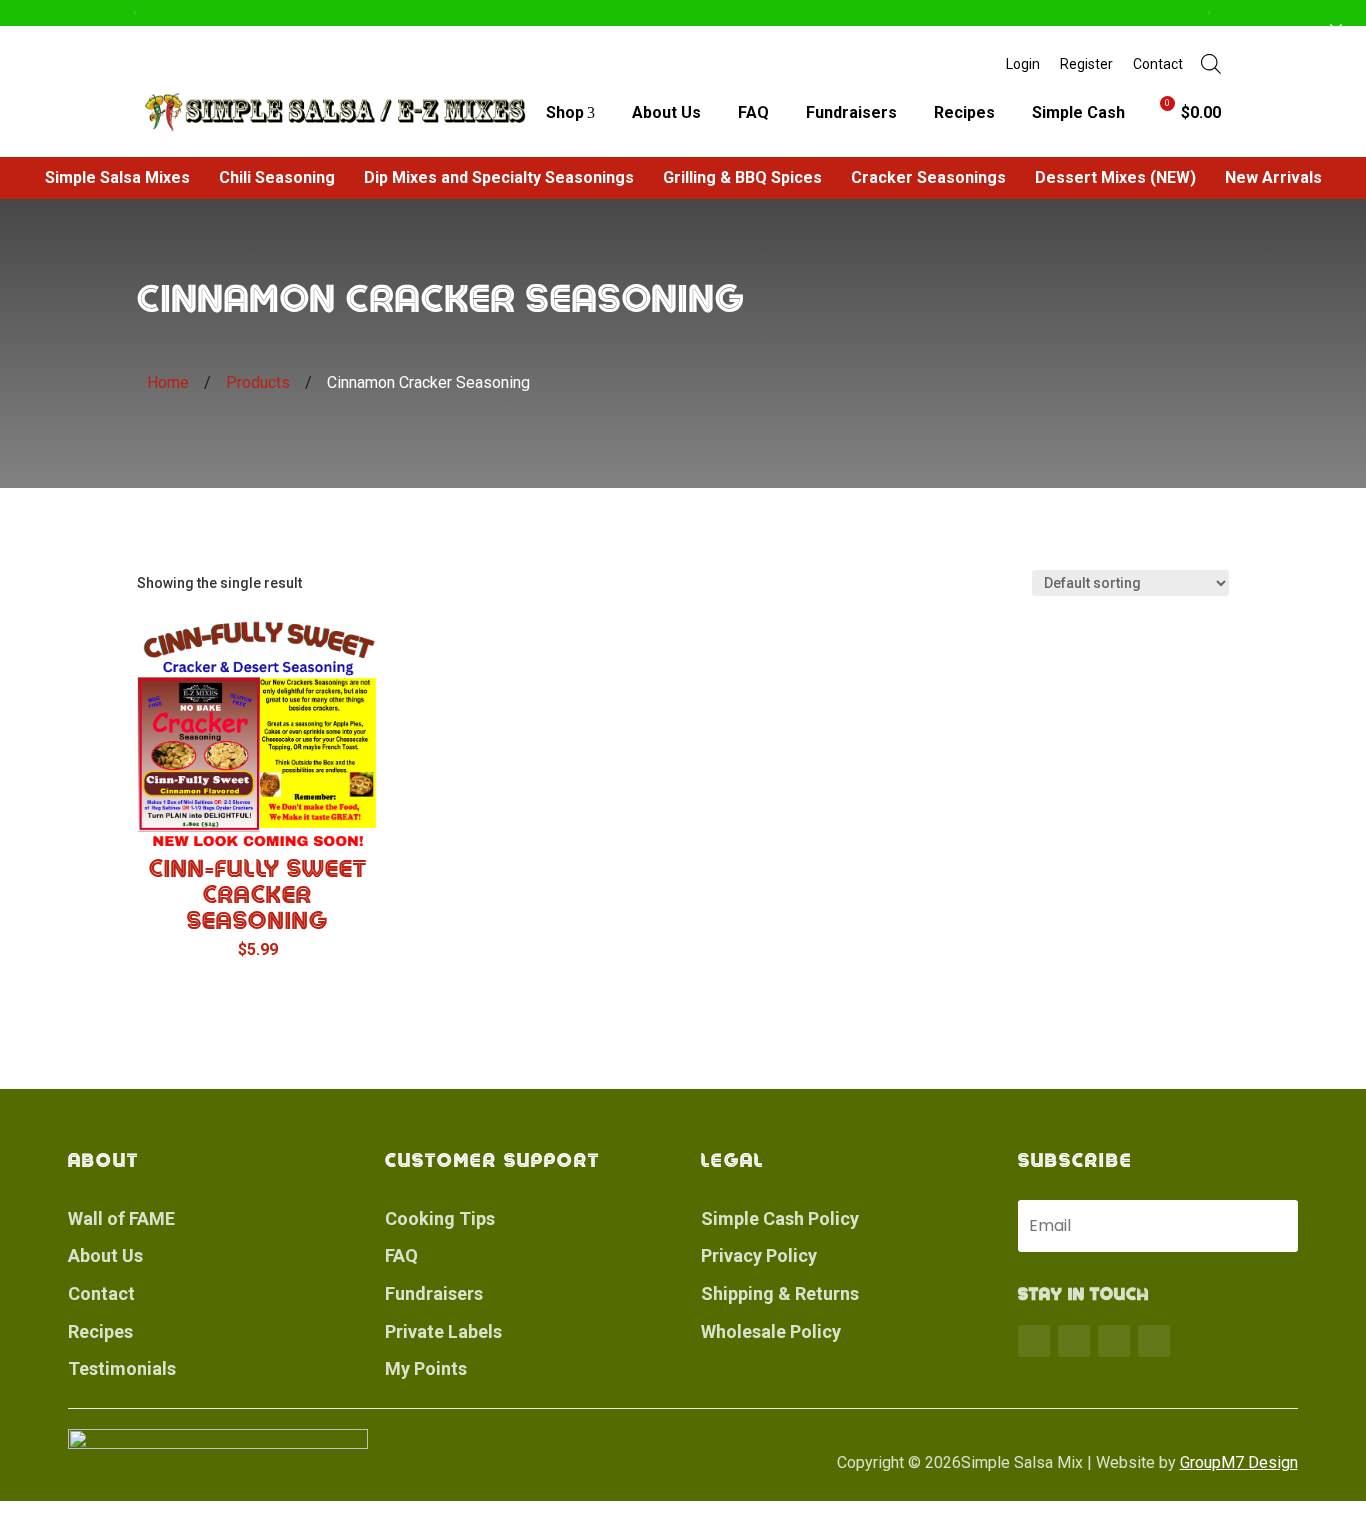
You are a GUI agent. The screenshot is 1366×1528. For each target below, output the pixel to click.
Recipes (964, 112)
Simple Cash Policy (780, 1218)
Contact (1158, 64)
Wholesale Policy (771, 1331)
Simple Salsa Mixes (117, 177)
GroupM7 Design (1239, 1462)
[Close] (1336, 30)
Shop (565, 112)
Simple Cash (1078, 112)
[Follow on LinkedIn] (1154, 1341)
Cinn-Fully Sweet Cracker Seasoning (258, 895)
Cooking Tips (440, 1218)
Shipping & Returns (780, 1293)
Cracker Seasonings (928, 177)
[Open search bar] (1211, 64)
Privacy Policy (759, 1255)
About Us (666, 112)
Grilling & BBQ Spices (742, 177)
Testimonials (122, 1368)
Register (1086, 64)
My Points (426, 1368)
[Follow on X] (1074, 1341)
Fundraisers (851, 112)
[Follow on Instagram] (1114, 1341)
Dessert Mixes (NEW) (1115, 177)
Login (1023, 64)
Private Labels (443, 1331)
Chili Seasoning (277, 177)
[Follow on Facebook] (1034, 1341)
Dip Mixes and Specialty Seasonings (499, 177)
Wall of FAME (121, 1218)
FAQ (753, 112)
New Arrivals (1273, 177)
